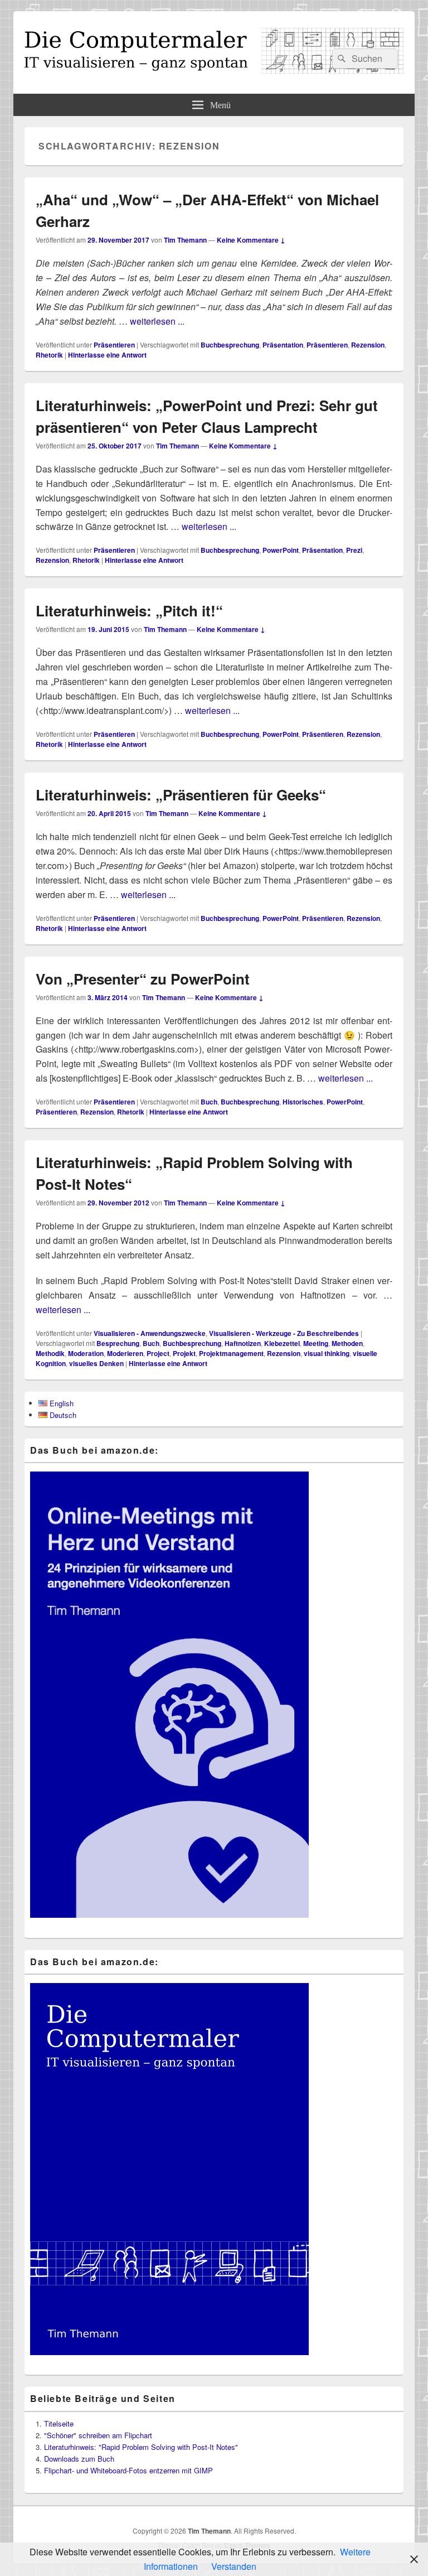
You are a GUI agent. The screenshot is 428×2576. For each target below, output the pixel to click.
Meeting (316, 1343)
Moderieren (125, 1353)
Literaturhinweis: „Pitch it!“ (129, 611)
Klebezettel (282, 1343)
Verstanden (234, 2566)
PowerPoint (281, 550)
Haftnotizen (243, 1343)
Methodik (50, 1353)
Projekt (184, 1353)
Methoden (347, 1343)
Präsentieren (114, 345)
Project (158, 1353)
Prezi (354, 550)
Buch (209, 1102)
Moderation (86, 1353)
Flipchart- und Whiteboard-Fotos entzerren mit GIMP (128, 2470)
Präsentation (283, 345)
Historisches (303, 1102)
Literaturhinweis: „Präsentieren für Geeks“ (181, 795)
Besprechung (118, 1343)
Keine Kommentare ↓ (251, 240)
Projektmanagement (231, 1353)
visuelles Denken (96, 1363)
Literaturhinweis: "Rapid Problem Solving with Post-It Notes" (141, 2447)
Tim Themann (185, 240)
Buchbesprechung (230, 345)
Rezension (368, 345)
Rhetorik (49, 355)
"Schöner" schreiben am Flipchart (98, 2435)
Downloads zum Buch (79, 2459)
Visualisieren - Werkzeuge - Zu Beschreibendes (284, 1333)
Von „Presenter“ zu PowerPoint (143, 979)
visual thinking (327, 1353)
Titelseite (59, 2423)
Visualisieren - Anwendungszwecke (150, 1333)
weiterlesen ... (157, 321)
